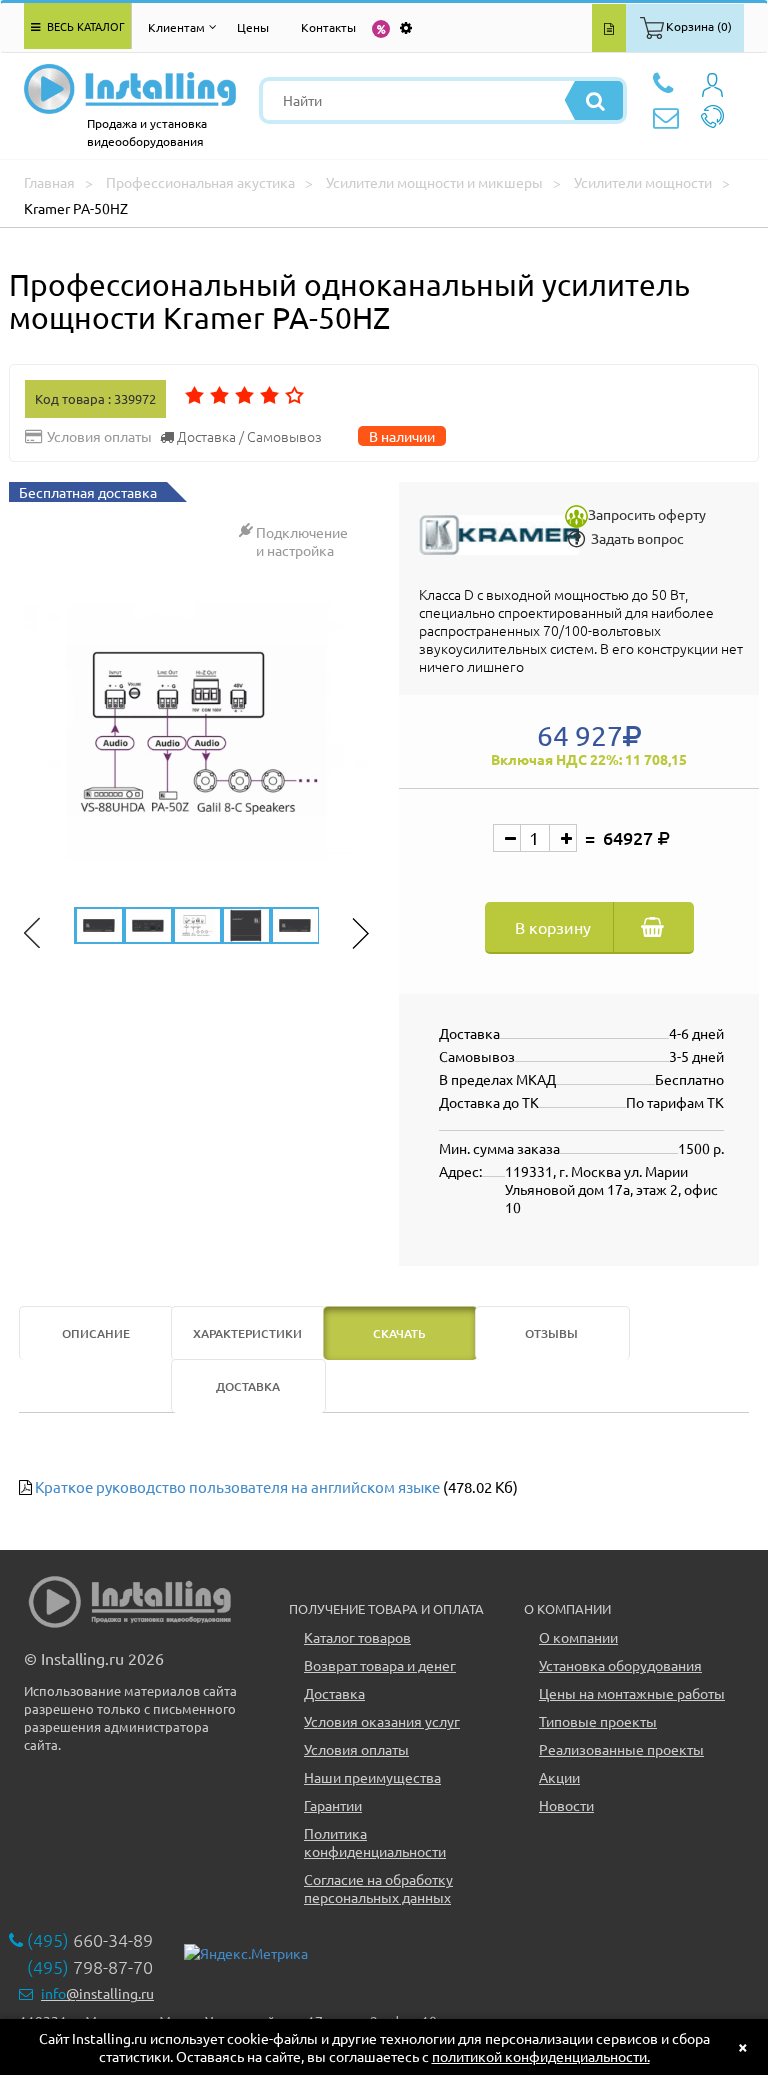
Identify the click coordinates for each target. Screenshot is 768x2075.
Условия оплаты (356, 1749)
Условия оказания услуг (382, 1721)
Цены (253, 27)
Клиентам (176, 27)
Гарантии (333, 1805)
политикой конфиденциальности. (541, 2056)
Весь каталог (84, 26)
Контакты (328, 27)
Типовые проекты (598, 1721)
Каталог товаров (357, 1637)
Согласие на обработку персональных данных (378, 1888)
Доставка (334, 1693)
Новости (566, 1805)
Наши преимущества (372, 1777)
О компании (578, 1637)
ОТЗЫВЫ (551, 1333)
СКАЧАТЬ (399, 1333)
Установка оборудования (620, 1665)
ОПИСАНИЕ (96, 1333)
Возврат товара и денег (380, 1665)
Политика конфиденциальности (375, 1842)
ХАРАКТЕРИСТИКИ (247, 1333)
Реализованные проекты (621, 1749)
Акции (559, 1777)
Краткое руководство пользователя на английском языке (237, 1486)
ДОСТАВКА (248, 1386)
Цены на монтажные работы (632, 1693)
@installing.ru (97, 1993)
